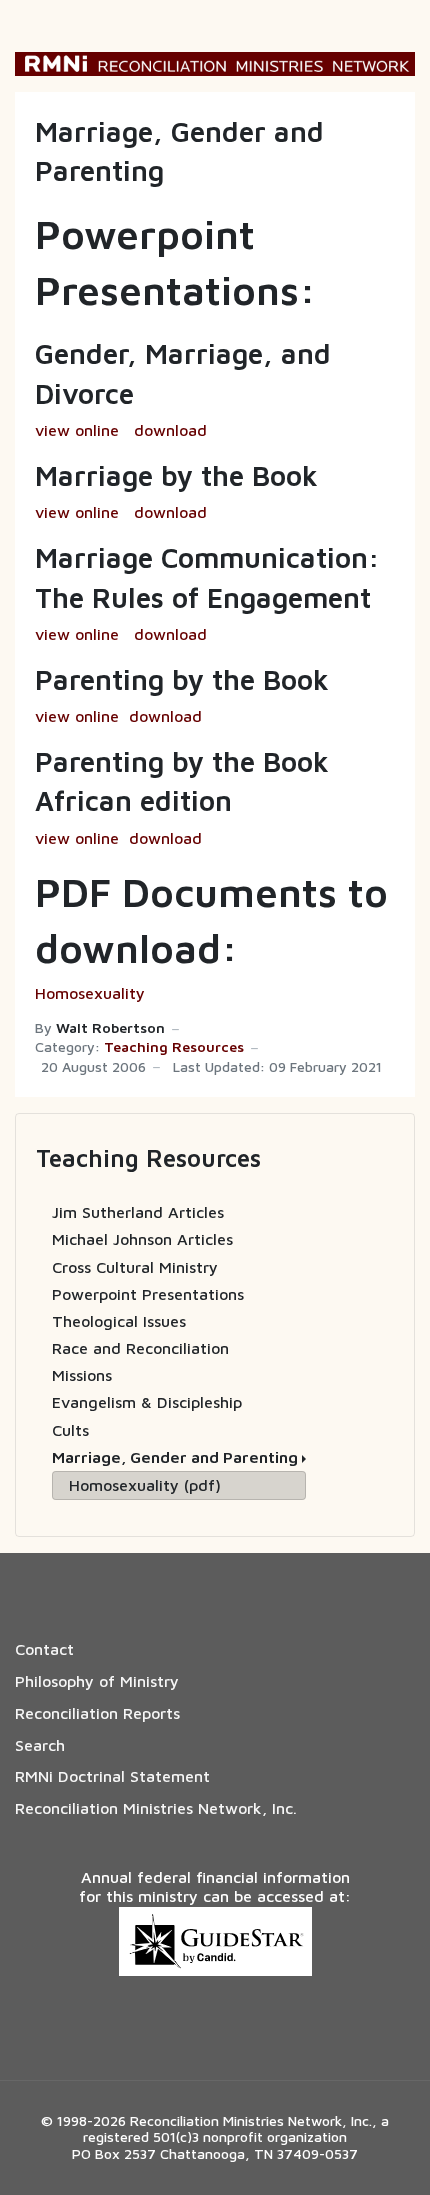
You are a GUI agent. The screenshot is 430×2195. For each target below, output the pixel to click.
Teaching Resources (174, 1047)
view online (77, 430)
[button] (179, 1457)
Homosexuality (90, 993)
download (170, 430)
